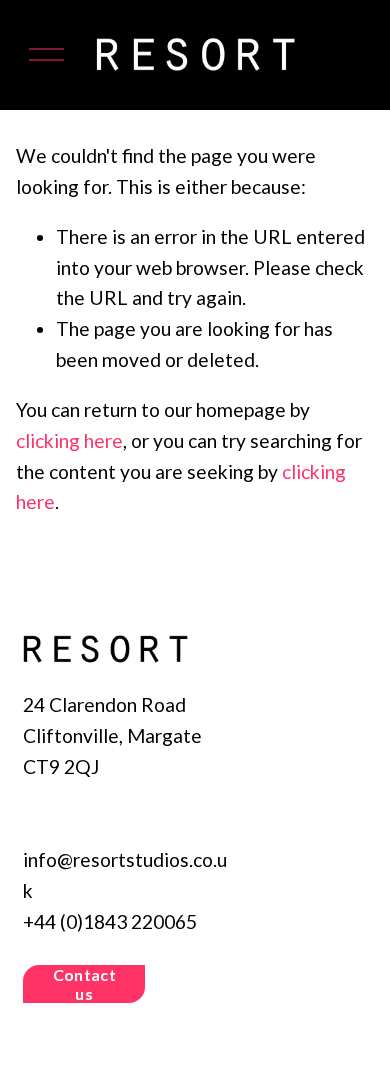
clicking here (69, 440)
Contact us (84, 984)
